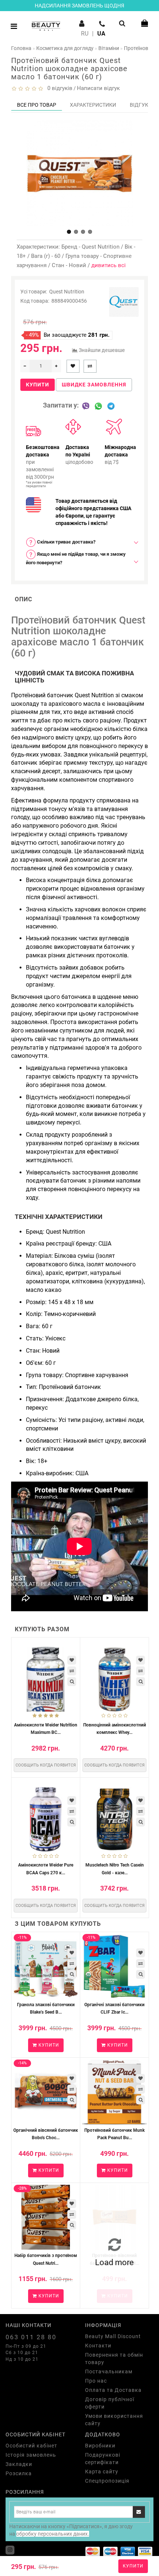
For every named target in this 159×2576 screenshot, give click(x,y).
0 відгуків (58, 88)
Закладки (19, 2464)
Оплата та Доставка (113, 2390)
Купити (133, 2566)
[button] (69, 232)
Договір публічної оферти (110, 2403)
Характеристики (93, 105)
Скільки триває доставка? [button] (66, 542)
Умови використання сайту (114, 2420)
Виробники (100, 2446)
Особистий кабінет (31, 2446)
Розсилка (19, 2473)
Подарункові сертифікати (103, 2459)
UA (101, 34)
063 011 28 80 (31, 2337)
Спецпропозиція (107, 2481)
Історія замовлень (31, 2455)
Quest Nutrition (67, 292)
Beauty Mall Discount (113, 2336)
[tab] (79, 542)
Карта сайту (102, 2472)
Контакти (98, 2346)
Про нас (96, 2381)
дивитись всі (109, 265)
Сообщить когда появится (46, 1765)
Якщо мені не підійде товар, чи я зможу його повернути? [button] (76, 558)
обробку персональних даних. (53, 2534)
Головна (21, 48)
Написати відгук (98, 88)
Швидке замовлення (94, 385)
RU (85, 34)
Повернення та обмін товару (114, 2359)
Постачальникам (109, 2371)
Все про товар (37, 105)
